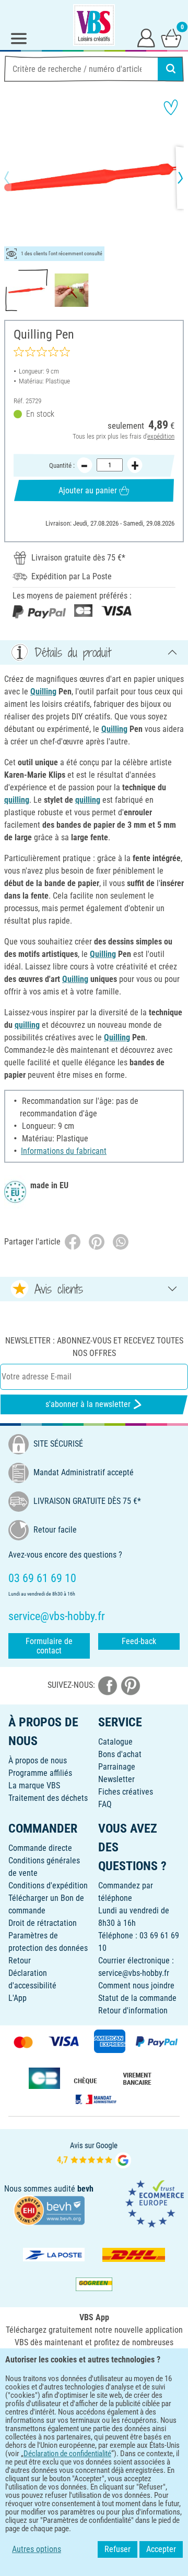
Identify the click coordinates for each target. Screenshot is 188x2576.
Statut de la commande (137, 1998)
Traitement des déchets (48, 1798)
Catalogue (115, 1742)
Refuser (118, 2549)
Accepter (161, 2549)
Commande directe (40, 1848)
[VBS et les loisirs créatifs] (94, 25)
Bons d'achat (120, 1754)
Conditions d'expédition (48, 1886)
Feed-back (139, 1641)
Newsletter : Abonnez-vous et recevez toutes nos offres (94, 1347)
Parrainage (117, 1767)
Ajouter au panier (88, 490)
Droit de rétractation (43, 1923)
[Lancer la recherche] (171, 69)
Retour (20, 1961)
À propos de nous (38, 1760)
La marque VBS (34, 1785)
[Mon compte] (146, 38)
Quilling (43, 692)
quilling (17, 800)
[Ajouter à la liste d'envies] (171, 107)
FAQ (105, 1804)
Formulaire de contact (49, 1646)
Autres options (37, 2549)
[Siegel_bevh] (49, 2210)
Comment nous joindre (136, 1986)
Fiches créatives (126, 1792)
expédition (161, 436)
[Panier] (171, 38)
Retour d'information (133, 2011)
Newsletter (116, 1779)
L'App (17, 1998)
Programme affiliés (40, 1773)
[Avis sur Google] (94, 2154)
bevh (85, 2189)
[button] (16, 178)
